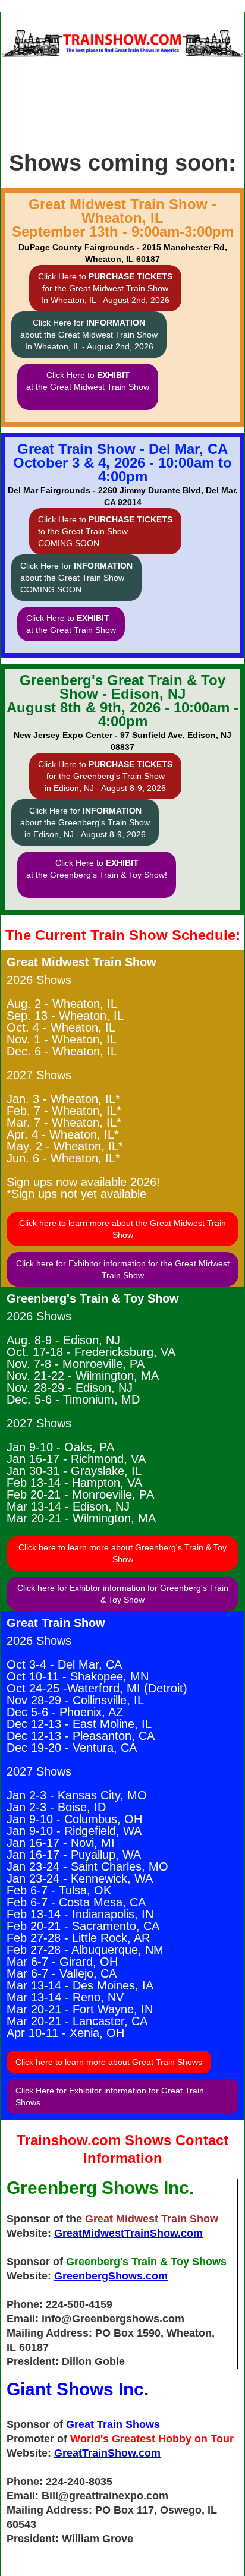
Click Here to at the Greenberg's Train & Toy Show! (97, 869)
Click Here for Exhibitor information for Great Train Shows (110, 2096)
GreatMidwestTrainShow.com (128, 2233)
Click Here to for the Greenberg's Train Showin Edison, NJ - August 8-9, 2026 (105, 776)
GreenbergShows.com (111, 2276)
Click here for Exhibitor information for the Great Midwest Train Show (123, 1269)
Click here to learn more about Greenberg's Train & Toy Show (122, 1553)
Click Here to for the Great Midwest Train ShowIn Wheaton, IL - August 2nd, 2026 (105, 288)
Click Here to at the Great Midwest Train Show (88, 381)
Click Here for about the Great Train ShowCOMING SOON (76, 578)
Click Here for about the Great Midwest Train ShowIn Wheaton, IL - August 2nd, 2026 (89, 335)
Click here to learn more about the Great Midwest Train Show (122, 1229)
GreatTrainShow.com (107, 2453)
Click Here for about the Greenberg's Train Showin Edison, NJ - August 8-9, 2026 (85, 822)
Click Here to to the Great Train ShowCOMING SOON (105, 531)
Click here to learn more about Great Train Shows (109, 2062)
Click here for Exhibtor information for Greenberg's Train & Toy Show (123, 1594)
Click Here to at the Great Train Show (71, 624)
